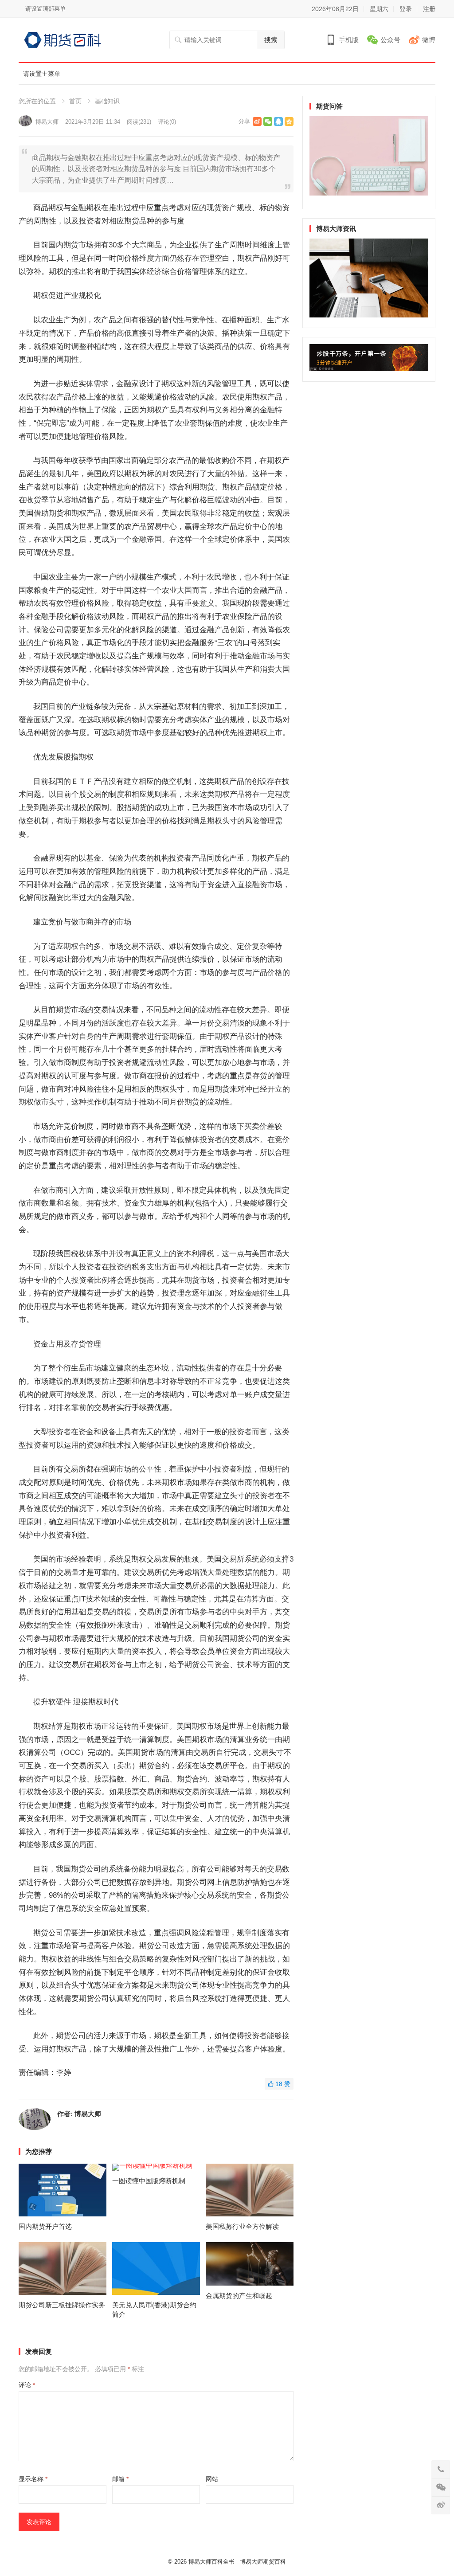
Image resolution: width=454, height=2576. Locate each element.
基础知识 (107, 101)
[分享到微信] (268, 121)
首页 (75, 101)
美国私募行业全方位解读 (242, 2226)
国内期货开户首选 (45, 2226)
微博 (429, 40)
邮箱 (120, 2479)
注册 (429, 9)
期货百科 (274, 2562)
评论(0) (167, 122)
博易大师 (47, 122)
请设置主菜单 (42, 74)
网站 (212, 2479)
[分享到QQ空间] (289, 121)
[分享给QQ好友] (278, 121)
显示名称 (33, 2479)
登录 (406, 9)
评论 (27, 2385)
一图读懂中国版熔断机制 (149, 2181)
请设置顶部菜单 (45, 9)
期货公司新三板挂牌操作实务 (62, 2305)
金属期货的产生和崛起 (239, 2296)
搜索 (271, 40)
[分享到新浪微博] (257, 121)
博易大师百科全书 (211, 2562)
